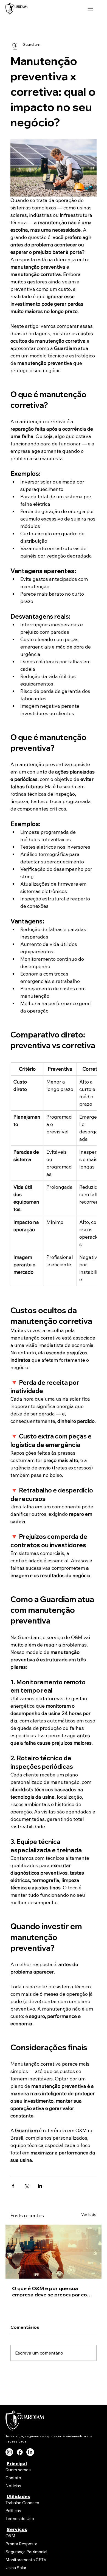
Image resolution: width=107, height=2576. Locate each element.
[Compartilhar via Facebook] (13, 2186)
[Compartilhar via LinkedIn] (40, 2186)
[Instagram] (9, 2452)
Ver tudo (89, 2214)
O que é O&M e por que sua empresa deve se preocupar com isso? (52, 2291)
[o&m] (54, 2252)
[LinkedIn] (30, 2452)
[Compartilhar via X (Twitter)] (26, 2186)
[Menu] (91, 9)
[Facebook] (20, 2452)
